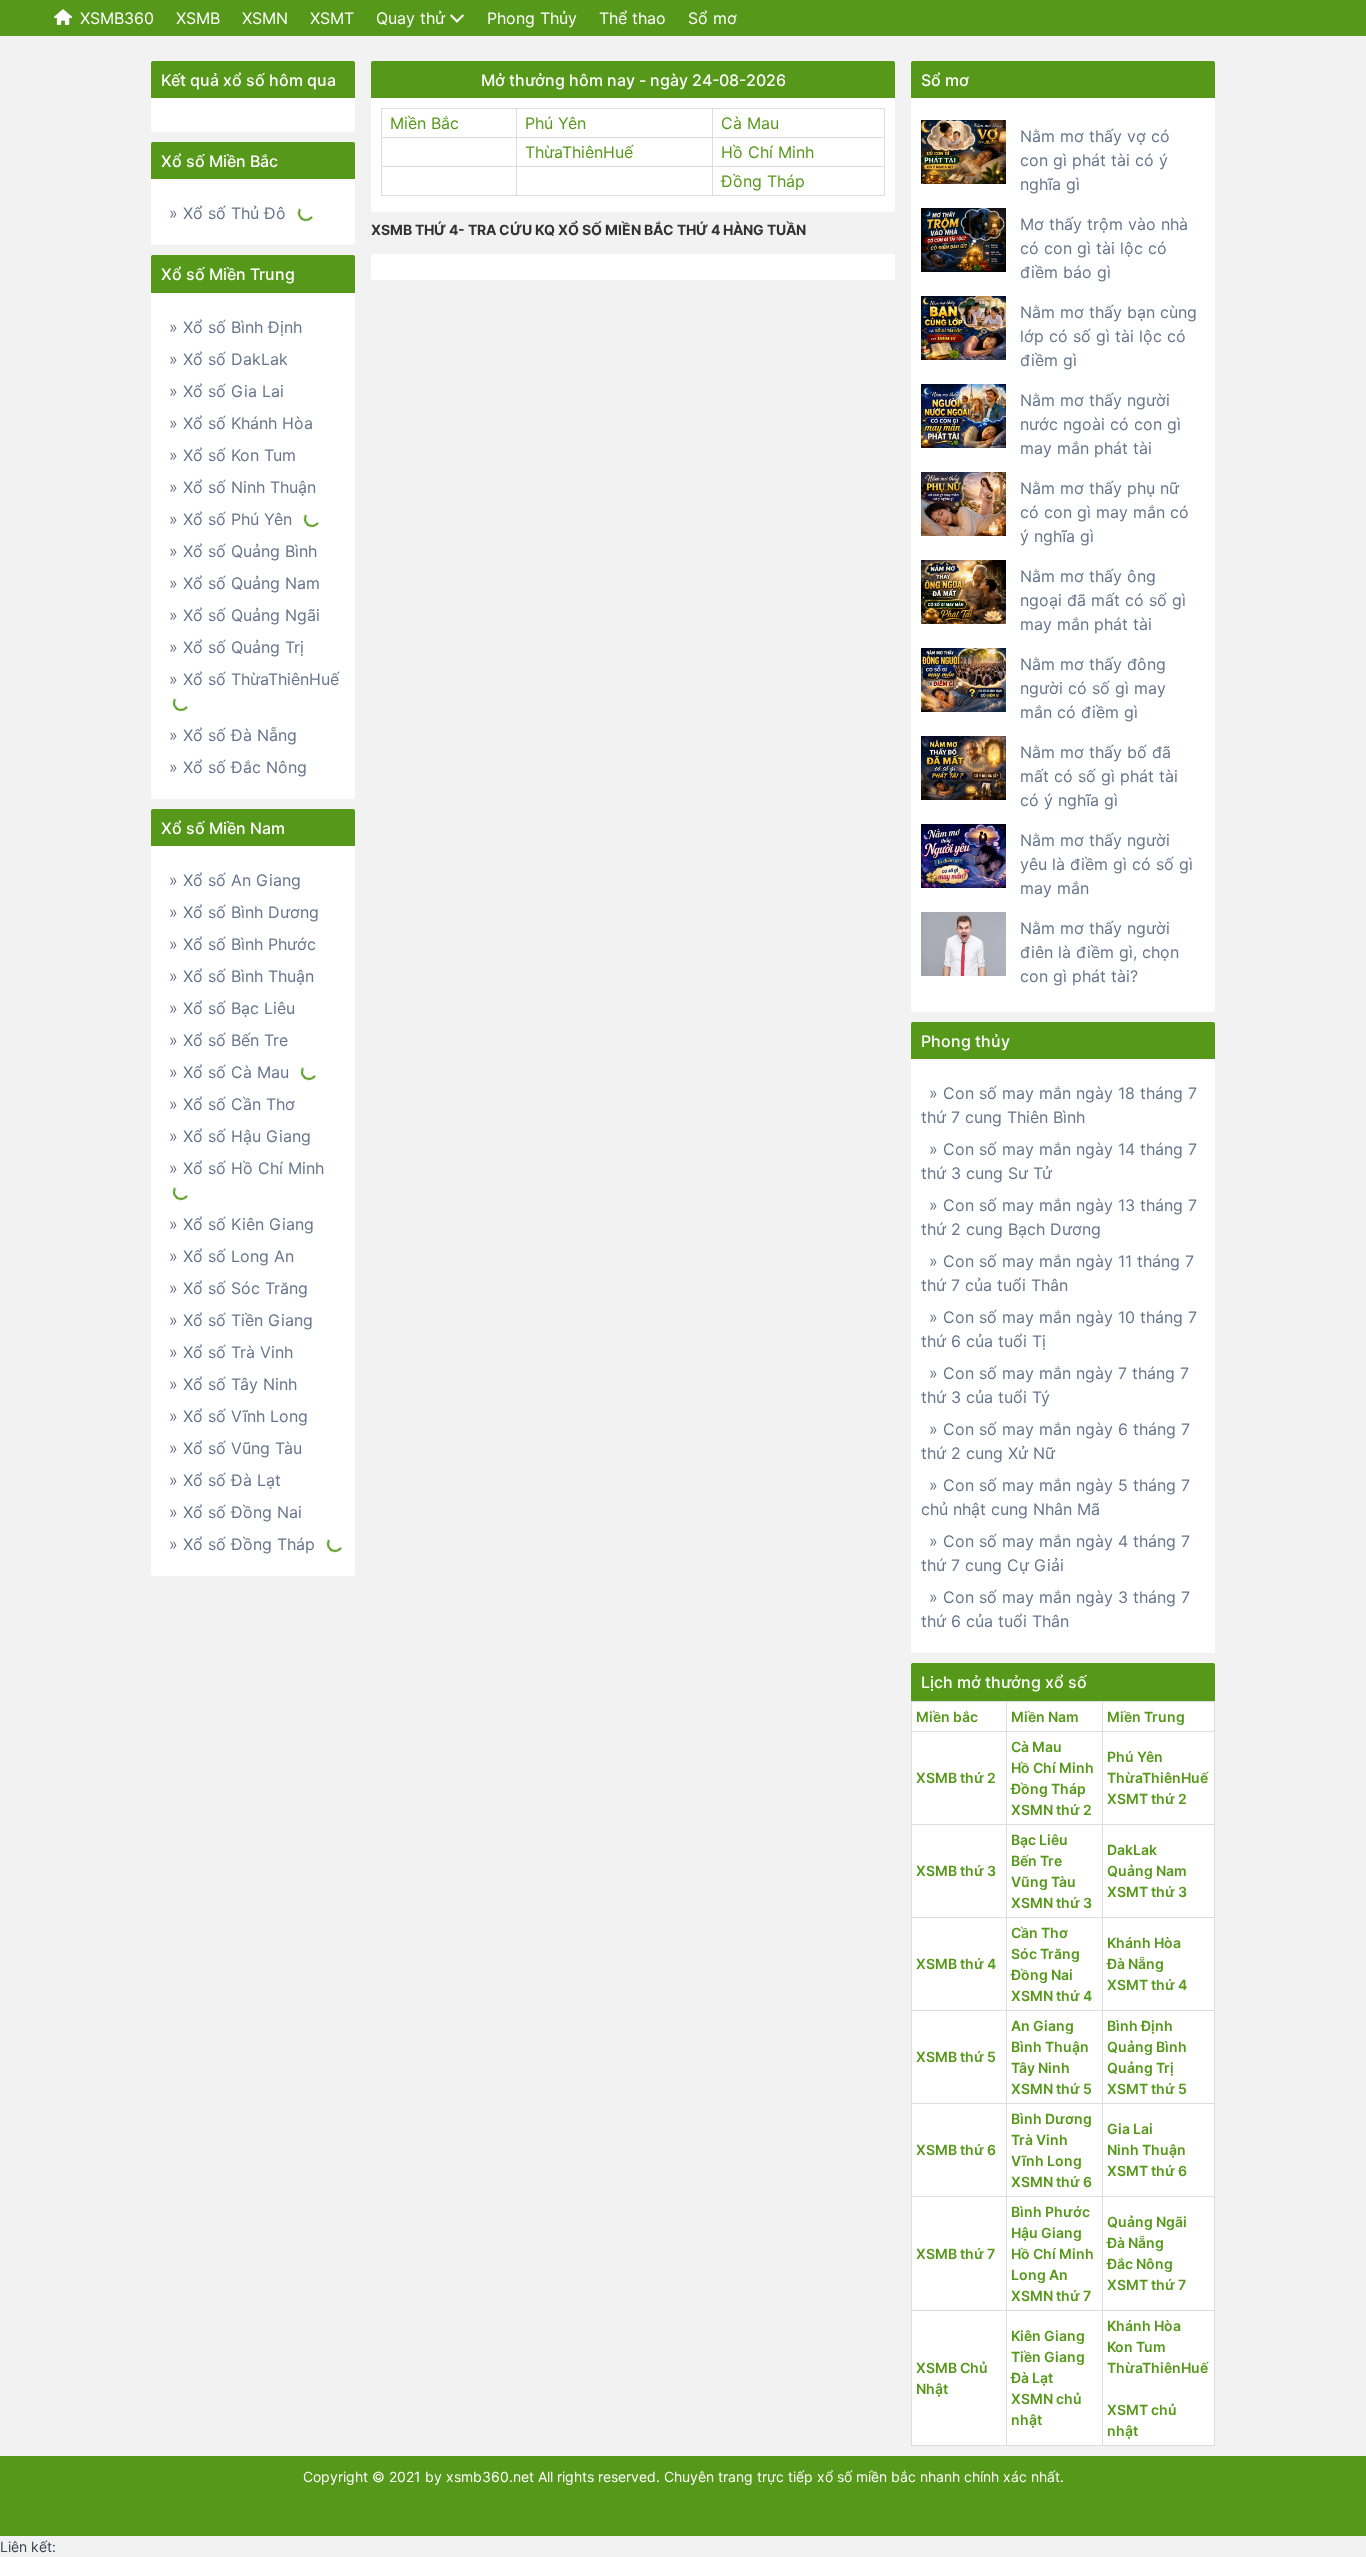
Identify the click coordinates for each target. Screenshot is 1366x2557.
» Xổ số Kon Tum (232, 455)
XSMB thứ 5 (956, 2056)
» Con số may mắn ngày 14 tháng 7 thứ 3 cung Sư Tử (1059, 1161)
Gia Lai (1130, 2128)
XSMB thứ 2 (956, 1777)
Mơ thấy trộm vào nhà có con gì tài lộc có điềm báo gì (1104, 248)
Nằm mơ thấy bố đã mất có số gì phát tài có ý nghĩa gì (1099, 776)
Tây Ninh (1040, 2067)
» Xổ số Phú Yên (230, 519)
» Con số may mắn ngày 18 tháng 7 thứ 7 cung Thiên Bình (1059, 1105)
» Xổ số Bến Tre (228, 1040)
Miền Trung (1146, 1716)
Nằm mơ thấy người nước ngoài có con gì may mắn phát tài (1100, 424)
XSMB (198, 18)
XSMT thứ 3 (1147, 1891)
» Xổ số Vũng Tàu (235, 1448)
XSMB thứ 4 (956, 1963)
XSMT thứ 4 (1147, 1984)
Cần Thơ (1039, 1932)
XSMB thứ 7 (955, 2253)
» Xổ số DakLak (228, 359)
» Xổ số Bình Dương (244, 912)
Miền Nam (1045, 1716)
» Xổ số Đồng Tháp (242, 1544)
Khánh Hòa (1144, 1942)
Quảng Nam (1147, 1870)
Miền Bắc (424, 123)
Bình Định (1140, 2025)
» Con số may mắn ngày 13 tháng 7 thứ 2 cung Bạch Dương (1059, 1217)
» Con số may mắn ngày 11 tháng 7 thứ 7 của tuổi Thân (1057, 1273)
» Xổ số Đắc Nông (238, 767)
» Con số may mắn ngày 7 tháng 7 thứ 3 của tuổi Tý (1055, 1385)
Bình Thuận (1050, 2046)
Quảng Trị (1140, 2067)
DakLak (1132, 1849)
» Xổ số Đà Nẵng (233, 735)
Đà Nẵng (1135, 1963)
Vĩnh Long (1046, 2160)
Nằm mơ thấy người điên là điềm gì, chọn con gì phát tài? (1099, 952)
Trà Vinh (1039, 2139)
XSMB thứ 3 (956, 1870)
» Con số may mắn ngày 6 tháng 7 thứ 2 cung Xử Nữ (1055, 1441)
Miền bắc (947, 1716)
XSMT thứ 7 (1146, 2284)
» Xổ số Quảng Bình (243, 551)
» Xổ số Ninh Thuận (242, 487)
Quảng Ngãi (1147, 2221)
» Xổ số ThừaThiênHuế (254, 679)
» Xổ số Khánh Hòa (241, 423)
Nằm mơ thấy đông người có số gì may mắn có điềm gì (1093, 688)
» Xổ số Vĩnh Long (238, 1416)
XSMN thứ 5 (1051, 2088)
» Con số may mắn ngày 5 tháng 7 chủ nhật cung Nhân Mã (1055, 1497)
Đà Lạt (1032, 2377)
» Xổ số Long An (231, 1256)
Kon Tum (1136, 2346)
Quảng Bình (1147, 2046)
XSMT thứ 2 (1147, 1798)
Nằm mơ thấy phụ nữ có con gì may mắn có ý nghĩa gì (1104, 512)
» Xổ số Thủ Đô (227, 213)
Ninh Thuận (1146, 2149)
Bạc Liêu (1039, 1839)
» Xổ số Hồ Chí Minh (246, 1168)
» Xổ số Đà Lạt (225, 1480)
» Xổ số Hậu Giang (240, 1136)
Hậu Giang (1046, 2232)
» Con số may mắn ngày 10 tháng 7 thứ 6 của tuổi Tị (1059, 1329)
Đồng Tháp (763, 181)
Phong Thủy (532, 18)
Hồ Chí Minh (767, 152)
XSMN (265, 18)
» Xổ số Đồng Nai (235, 1512)
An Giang (1042, 2025)
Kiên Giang (1048, 2335)
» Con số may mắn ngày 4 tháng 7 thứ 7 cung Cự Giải (1055, 1553)
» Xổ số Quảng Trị (236, 647)
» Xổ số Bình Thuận (241, 976)
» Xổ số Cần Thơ (232, 1104)
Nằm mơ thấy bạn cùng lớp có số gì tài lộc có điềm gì (1108, 336)
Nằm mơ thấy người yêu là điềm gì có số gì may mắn (1106, 864)
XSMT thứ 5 (1147, 2088)
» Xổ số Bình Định (235, 327)
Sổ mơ (712, 18)
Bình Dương (1051, 2118)
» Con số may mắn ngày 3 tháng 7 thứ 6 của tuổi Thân (1055, 1609)
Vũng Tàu (1043, 1881)
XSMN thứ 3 (1051, 1902)
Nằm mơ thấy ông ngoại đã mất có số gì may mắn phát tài (1103, 600)
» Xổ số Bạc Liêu (232, 1008)
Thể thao (632, 18)
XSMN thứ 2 (1051, 1809)
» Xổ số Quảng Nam (244, 583)
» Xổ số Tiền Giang (241, 1320)
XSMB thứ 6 (956, 2149)
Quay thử (410, 18)
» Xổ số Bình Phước (242, 944)
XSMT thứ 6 (1147, 2170)
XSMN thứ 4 (1051, 1995)
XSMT (332, 18)
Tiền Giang (1048, 2356)
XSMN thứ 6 (1051, 2181)
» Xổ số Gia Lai (226, 391)
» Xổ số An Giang (235, 880)
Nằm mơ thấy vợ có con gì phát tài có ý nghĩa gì (1095, 160)
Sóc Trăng (1045, 1953)
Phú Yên (555, 123)
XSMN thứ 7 (1051, 2295)
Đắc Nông (1140, 2263)
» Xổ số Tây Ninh (233, 1384)
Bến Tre (1036, 1860)
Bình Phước (1050, 2211)
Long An (1039, 2274)
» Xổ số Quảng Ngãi (244, 615)
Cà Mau (750, 123)
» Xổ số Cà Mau (229, 1072)
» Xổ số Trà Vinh (231, 1352)
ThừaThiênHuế (579, 152)
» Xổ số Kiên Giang (241, 1224)
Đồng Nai (1042, 1974)
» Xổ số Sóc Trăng (238, 1288)
